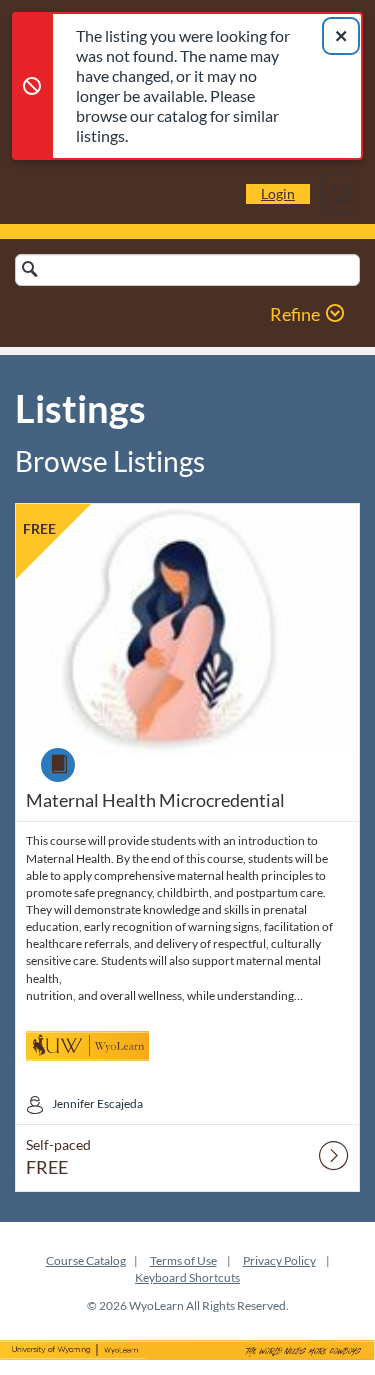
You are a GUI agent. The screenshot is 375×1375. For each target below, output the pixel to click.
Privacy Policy (279, 1260)
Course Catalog (86, 1260)
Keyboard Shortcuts (187, 1277)
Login (278, 193)
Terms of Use (183, 1260)
